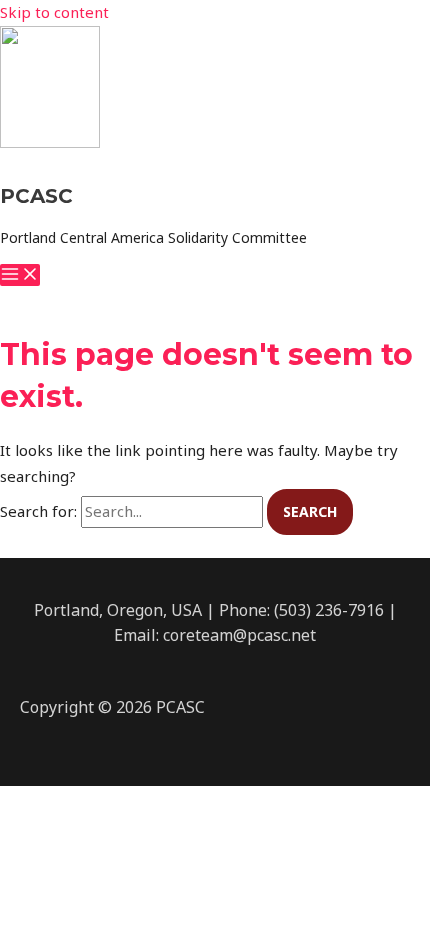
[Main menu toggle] (20, 275)
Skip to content (54, 12)
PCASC (36, 196)
